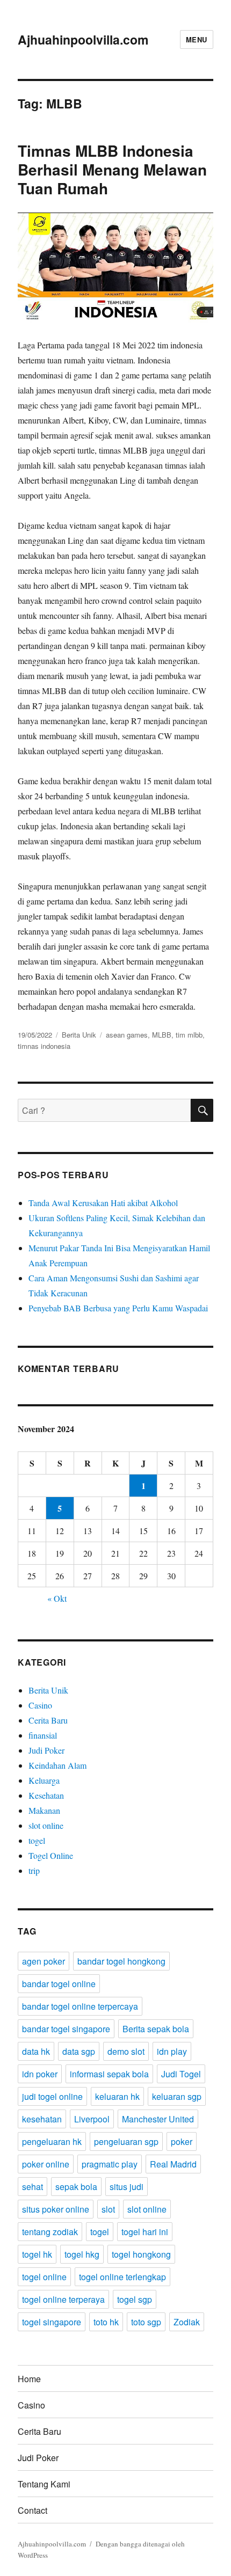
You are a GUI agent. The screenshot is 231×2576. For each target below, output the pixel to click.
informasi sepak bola (109, 2074)
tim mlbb (189, 1035)
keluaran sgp (177, 2096)
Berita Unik (79, 1035)
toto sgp (146, 2322)
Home (29, 2379)
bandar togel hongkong (121, 1961)
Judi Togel (181, 2074)
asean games (127, 1035)
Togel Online (51, 1855)
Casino (40, 1705)
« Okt (57, 1598)
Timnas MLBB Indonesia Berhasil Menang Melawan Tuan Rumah (112, 169)
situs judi (127, 2187)
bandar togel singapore (66, 2029)
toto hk (106, 2322)
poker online (46, 2164)
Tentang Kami (44, 2484)
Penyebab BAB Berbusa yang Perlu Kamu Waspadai (118, 1308)
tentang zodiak (50, 2232)
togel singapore (52, 2322)
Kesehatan (46, 1795)
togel (37, 1840)
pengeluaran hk (52, 2141)
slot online (46, 1825)
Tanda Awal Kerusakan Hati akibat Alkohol (103, 1203)
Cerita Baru (48, 1720)
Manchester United (158, 2119)
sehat (33, 2187)
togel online (44, 2277)
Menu (197, 39)
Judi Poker (46, 1750)
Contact (33, 2510)
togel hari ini (145, 2232)
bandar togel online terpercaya (80, 2006)
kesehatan (42, 2119)
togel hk (37, 2254)
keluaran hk (117, 2096)
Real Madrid (173, 2164)
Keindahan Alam (57, 1765)
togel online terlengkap (122, 2277)
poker (182, 2141)
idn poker (40, 2074)
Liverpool (92, 2119)
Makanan (44, 1810)
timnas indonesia (44, 1046)
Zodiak (187, 2322)
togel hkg (82, 2254)
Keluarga (44, 1780)
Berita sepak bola (156, 2029)
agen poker (44, 1961)
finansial (43, 1735)
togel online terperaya (63, 2299)
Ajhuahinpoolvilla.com (83, 39)
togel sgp (135, 2299)
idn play (172, 2051)
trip (34, 1870)
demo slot (126, 2051)
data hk (36, 2051)
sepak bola (76, 2187)
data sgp (79, 2051)
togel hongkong (141, 2254)
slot (108, 2209)
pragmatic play (110, 2164)
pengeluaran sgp (126, 2141)
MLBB (162, 1035)
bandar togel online (59, 1984)
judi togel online (52, 2096)
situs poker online (56, 2209)
